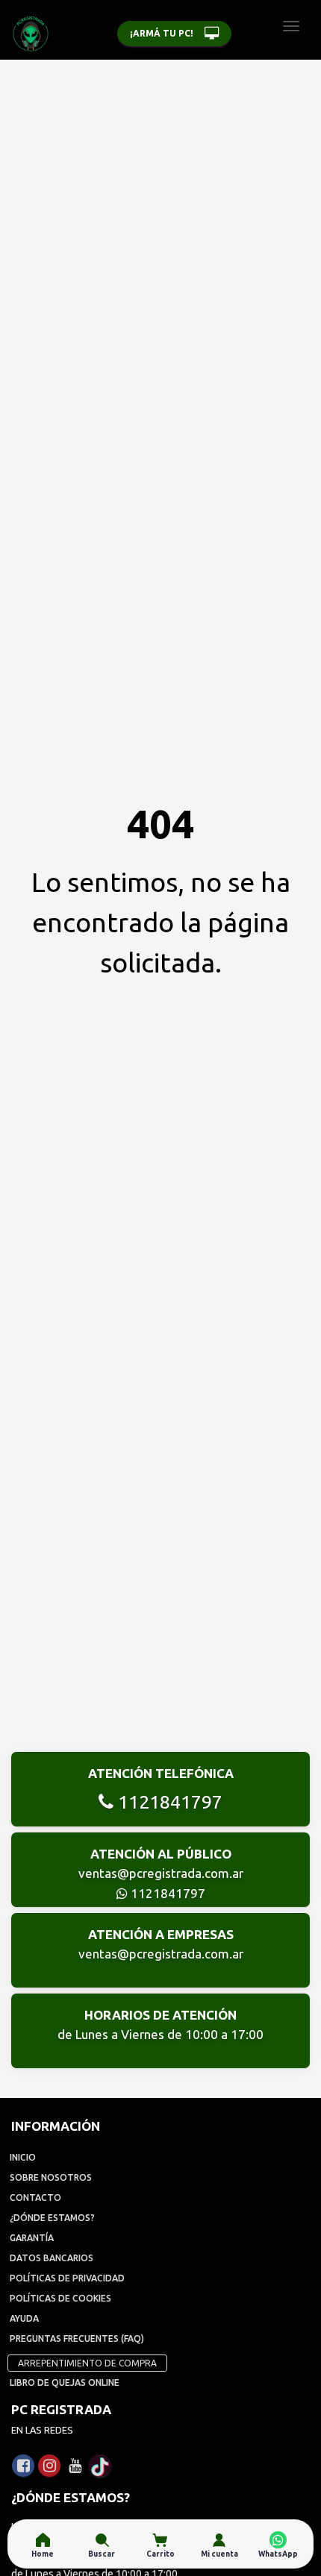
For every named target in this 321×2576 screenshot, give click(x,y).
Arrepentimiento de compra (87, 2363)
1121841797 (168, 1802)
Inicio (23, 2157)
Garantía (32, 2238)
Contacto (35, 2198)
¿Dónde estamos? (52, 2218)
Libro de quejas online (65, 2382)
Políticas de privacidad (67, 2278)
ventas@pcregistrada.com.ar (161, 1873)
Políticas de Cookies (60, 2298)
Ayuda (24, 2318)
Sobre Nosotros (51, 2177)
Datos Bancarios (52, 2258)
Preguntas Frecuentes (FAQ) (77, 2338)
